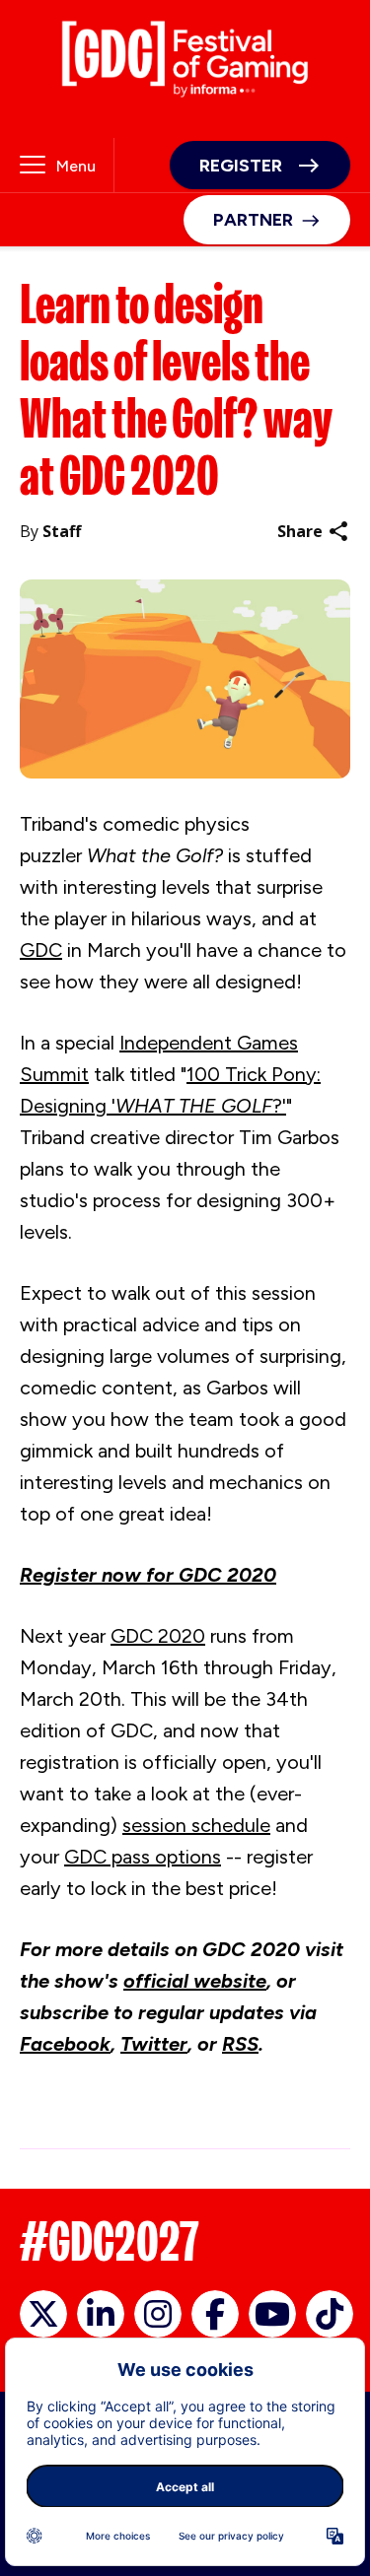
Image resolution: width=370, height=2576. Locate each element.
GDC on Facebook (215, 2314)
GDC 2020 (158, 1636)
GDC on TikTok (330, 2314)
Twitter (154, 2044)
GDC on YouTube (272, 2314)
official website (195, 1981)
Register (241, 166)
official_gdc (43, 2314)
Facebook (65, 2044)
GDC (41, 950)
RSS (240, 2044)
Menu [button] (76, 166)
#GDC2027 (110, 2241)
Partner (253, 220)
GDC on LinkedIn (101, 2314)
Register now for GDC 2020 (148, 1575)
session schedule (196, 1825)
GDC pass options (143, 1857)
